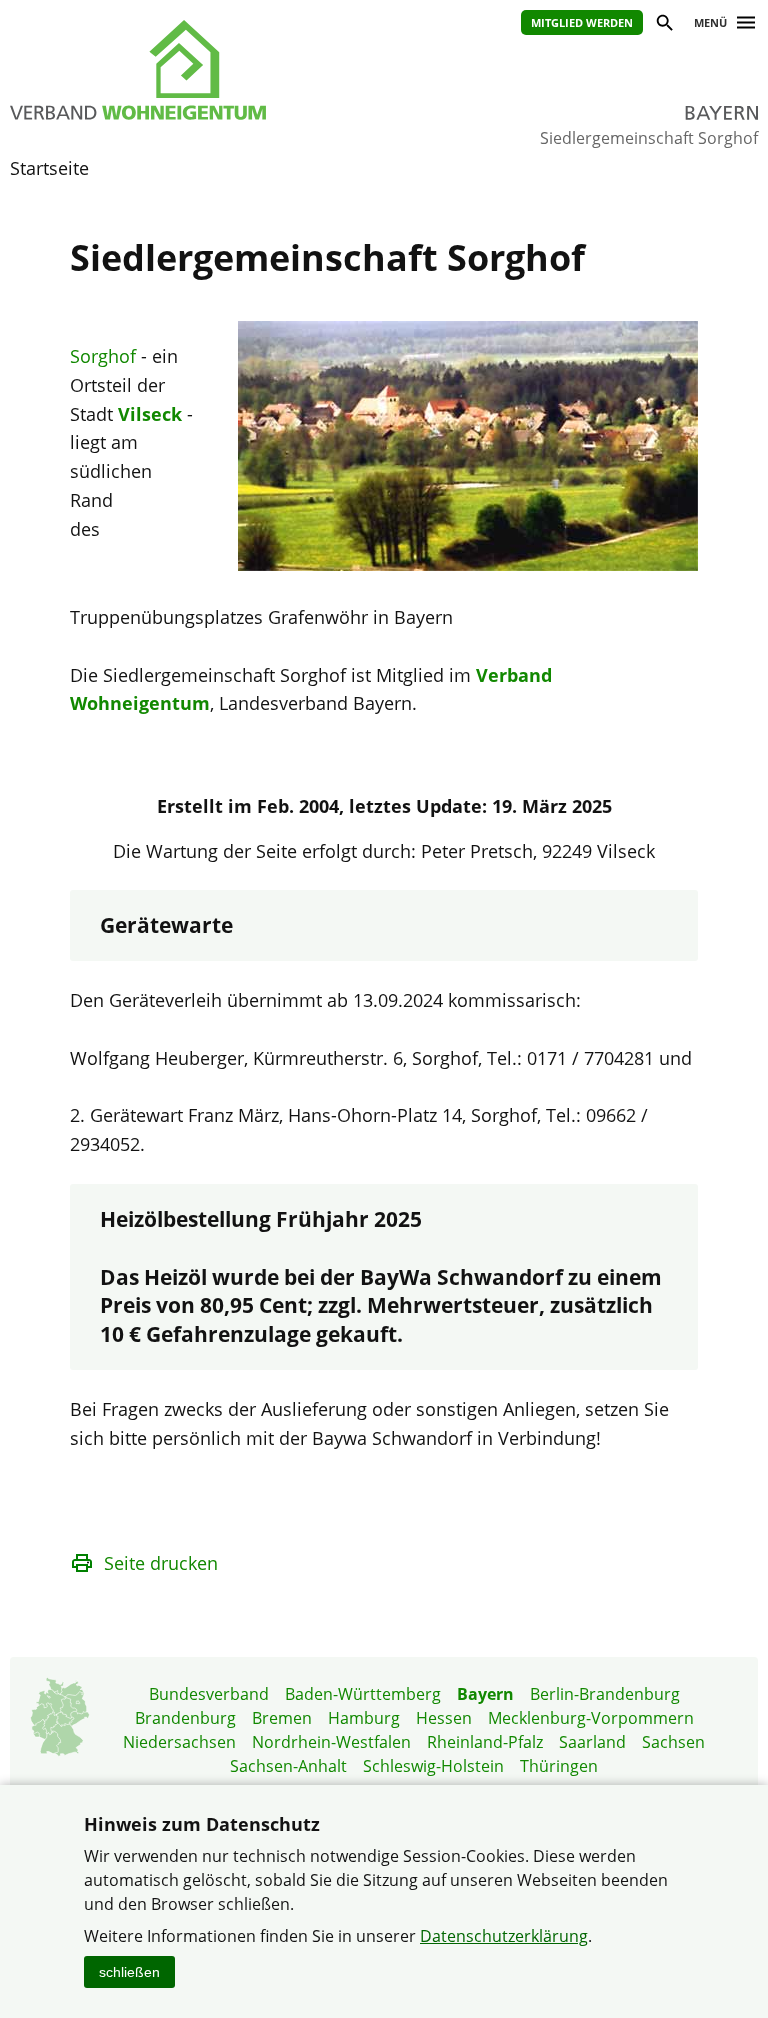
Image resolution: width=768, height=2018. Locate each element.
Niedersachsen (179, 1742)
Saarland (592, 1742)
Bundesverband (209, 1694)
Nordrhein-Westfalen (331, 1742)
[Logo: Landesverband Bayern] (177, 70)
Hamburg (364, 1718)
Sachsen (673, 1742)
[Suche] (663, 25)
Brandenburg (185, 1718)
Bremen (282, 1718)
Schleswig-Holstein (433, 1766)
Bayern (485, 1694)
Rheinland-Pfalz (485, 1742)
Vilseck (150, 414)
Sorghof (103, 356)
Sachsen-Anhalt (288, 1766)
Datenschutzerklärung (504, 1936)
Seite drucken (161, 1563)
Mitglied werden (582, 22)
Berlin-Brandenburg (605, 1694)
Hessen (444, 1718)
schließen (129, 1972)
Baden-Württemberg (363, 1694)
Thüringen (559, 1766)
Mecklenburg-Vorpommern (591, 1718)
